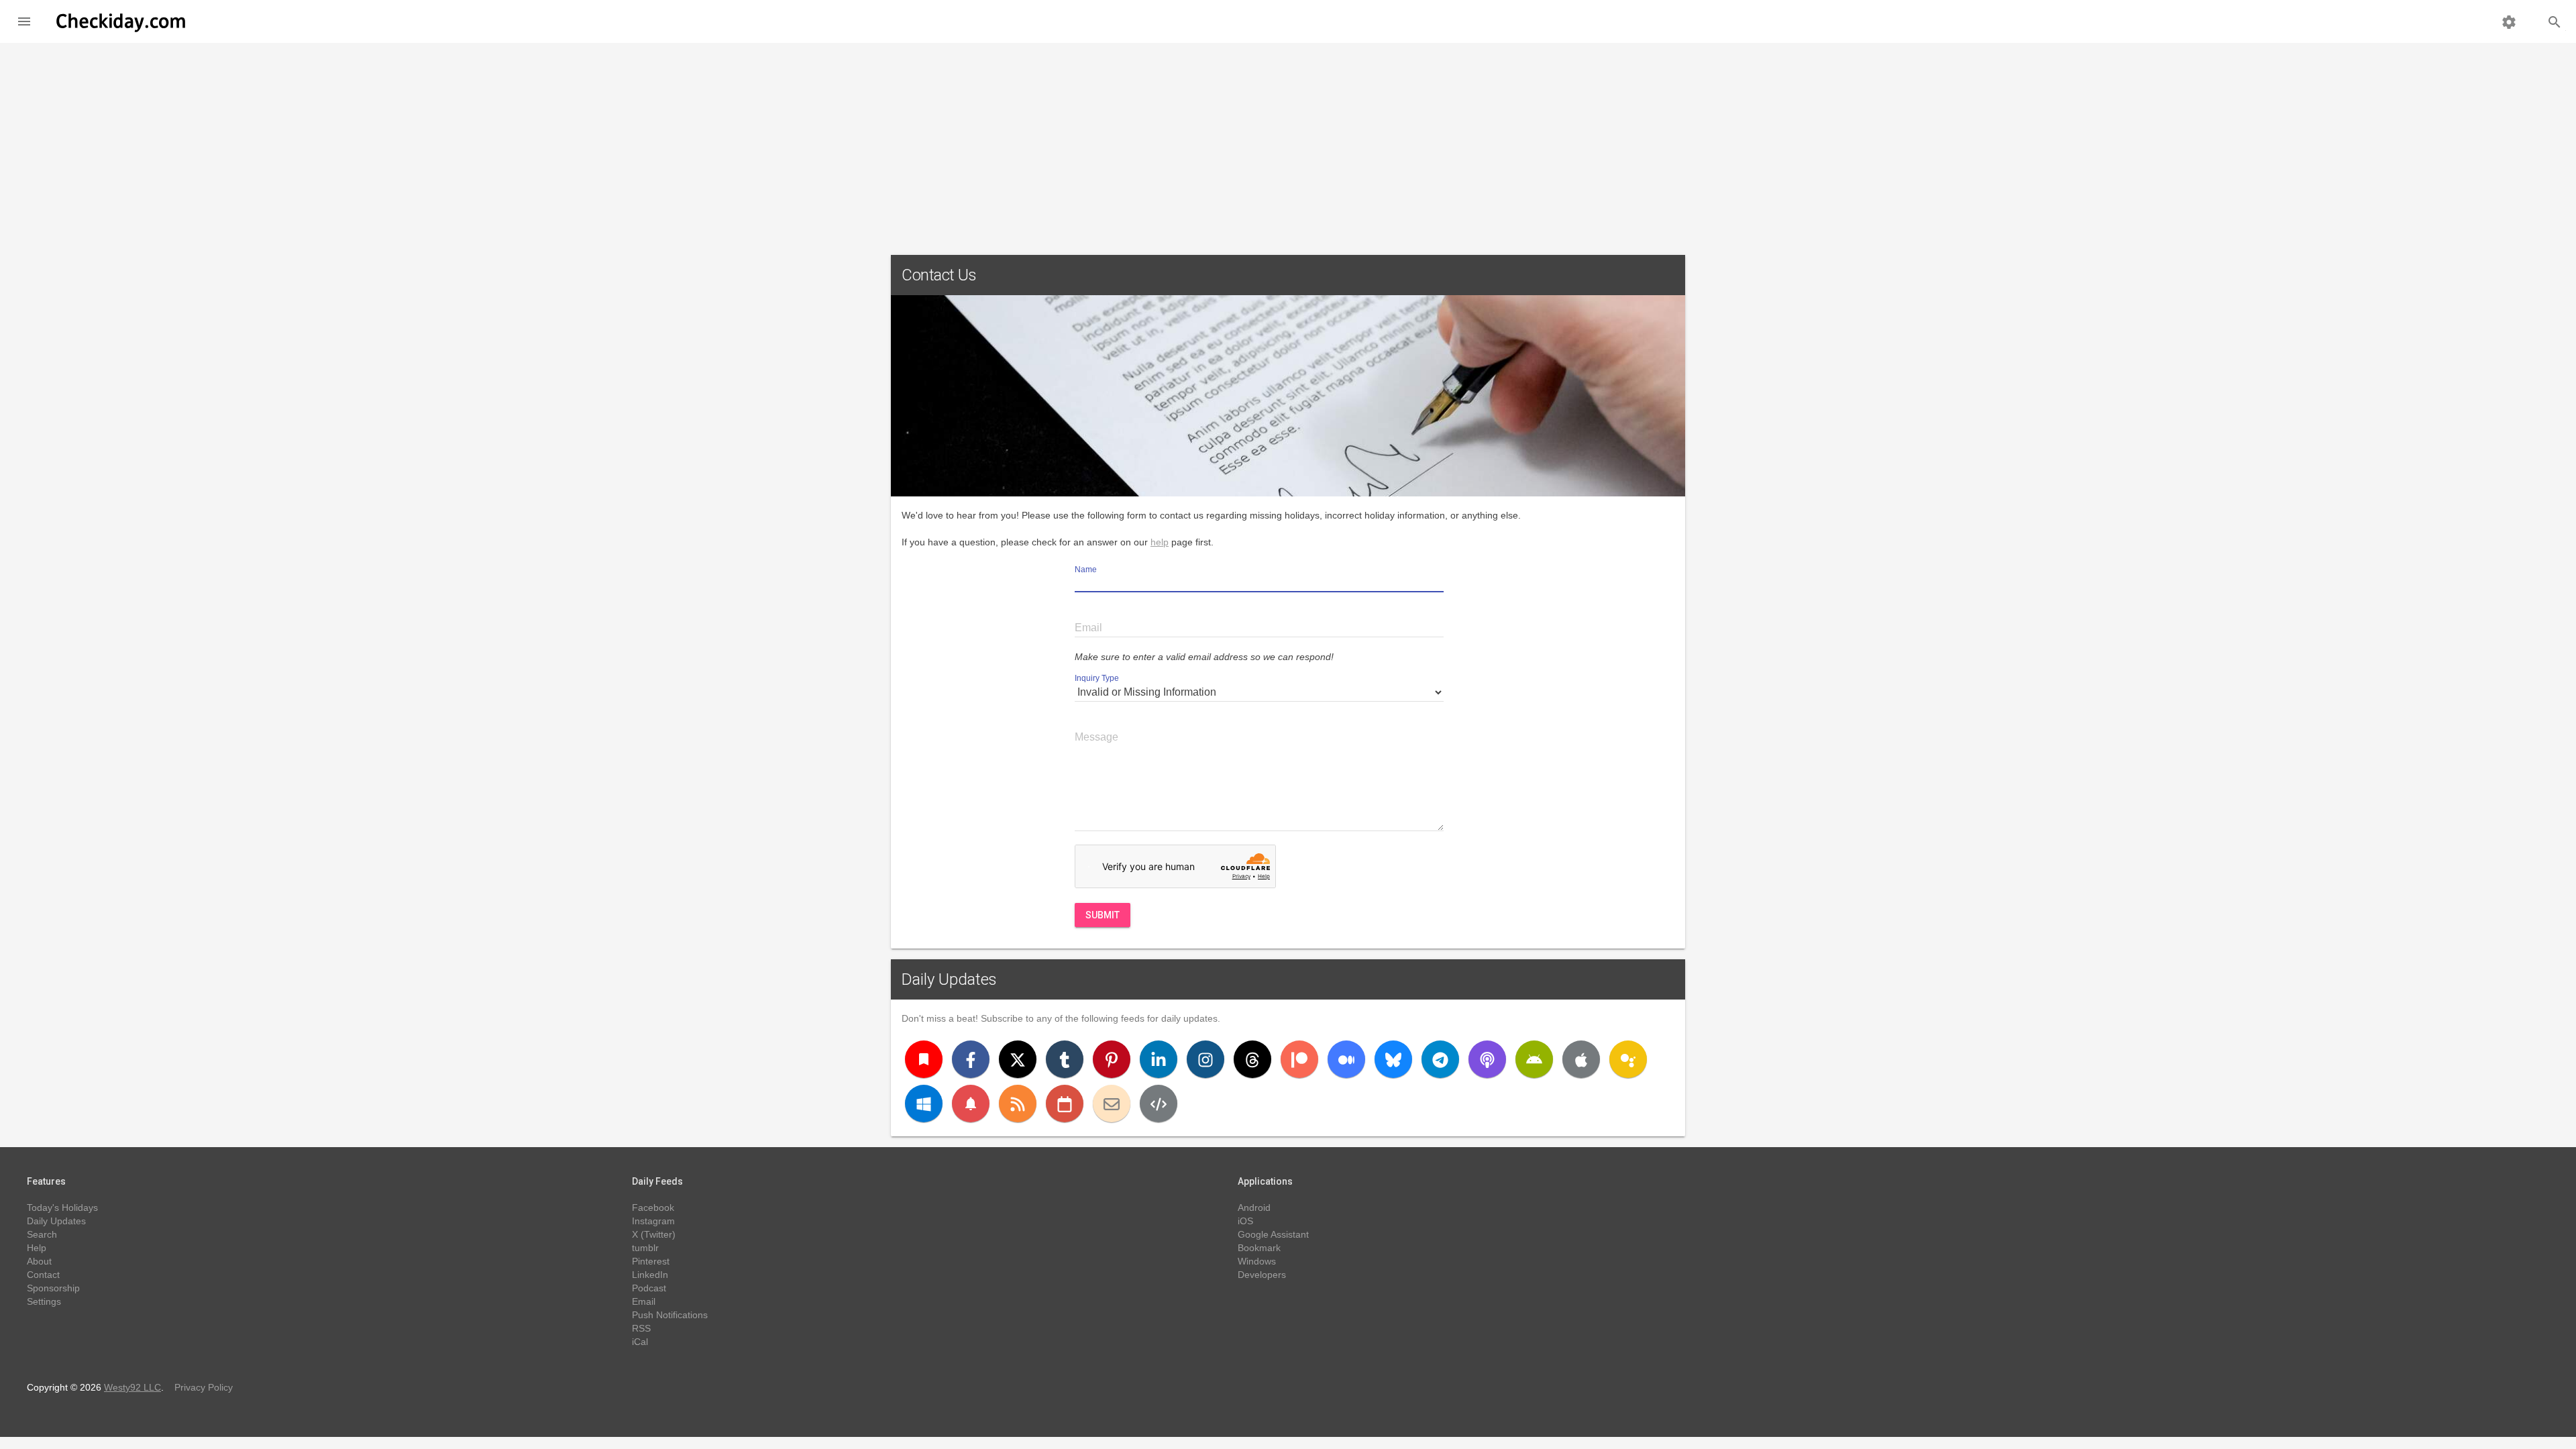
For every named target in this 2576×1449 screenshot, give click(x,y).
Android (1254, 1207)
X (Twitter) (654, 1234)
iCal (640, 1342)
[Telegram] (1440, 1059)
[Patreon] (1299, 1059)
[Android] (1534, 1059)
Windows (1257, 1261)
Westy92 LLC (132, 1387)
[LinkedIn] (1159, 1059)
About (39, 1261)
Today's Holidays (62, 1207)
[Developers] (1159, 1104)
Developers (1262, 1275)
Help (37, 1248)
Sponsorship (53, 1288)
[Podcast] (1487, 1059)
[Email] (1112, 1104)
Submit (1103, 915)
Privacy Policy (204, 1387)
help (1160, 542)
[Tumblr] (1065, 1059)
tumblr (645, 1248)
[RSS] (1018, 1104)
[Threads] (1252, 1059)
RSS (641, 1328)
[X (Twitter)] (1018, 1059)
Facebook (653, 1207)
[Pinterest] (1112, 1059)
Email (644, 1301)
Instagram (653, 1221)
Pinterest (651, 1261)
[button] (24, 21)
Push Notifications (670, 1315)
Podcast (649, 1288)
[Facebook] (971, 1059)
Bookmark (1259, 1248)
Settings (44, 1301)
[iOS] (1581, 1059)
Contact (43, 1275)
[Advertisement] (1288, 144)
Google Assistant (1273, 1234)
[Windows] (924, 1104)
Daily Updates (949, 979)
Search (42, 1234)
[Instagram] (1205, 1059)
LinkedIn (650, 1275)
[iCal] (1065, 1104)
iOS (1245, 1221)
